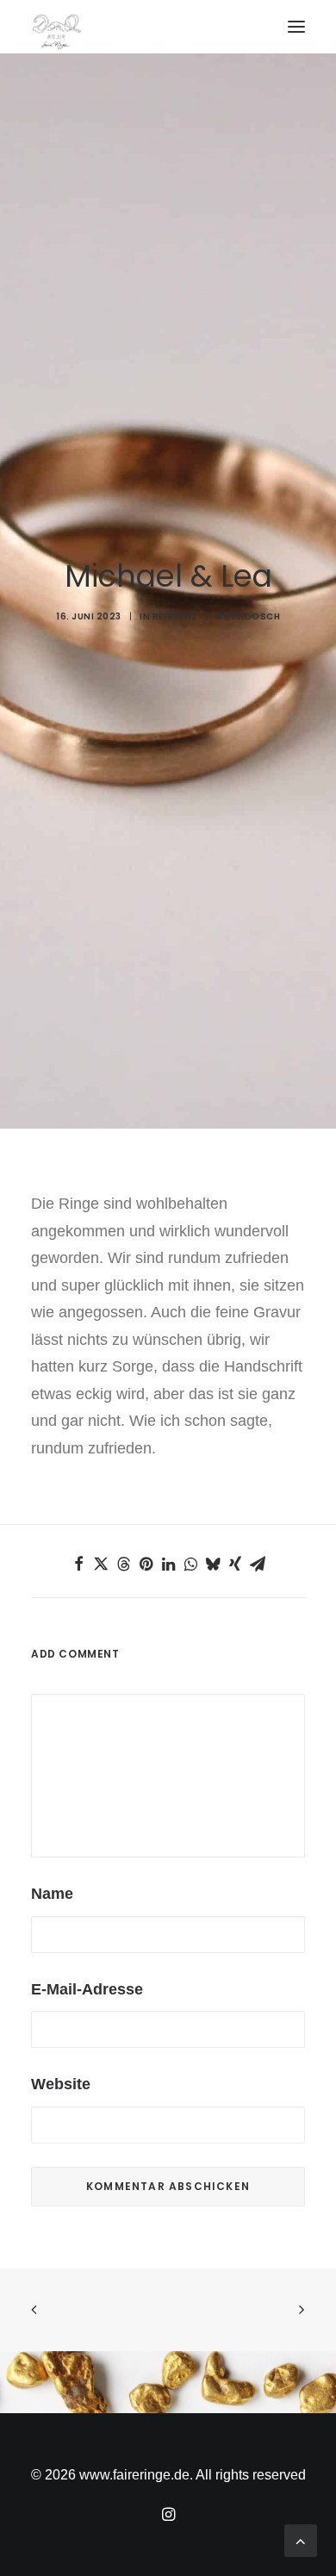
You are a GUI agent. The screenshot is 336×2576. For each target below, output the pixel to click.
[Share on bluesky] (213, 1564)
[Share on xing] (235, 1564)
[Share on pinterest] (146, 1564)
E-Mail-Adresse (87, 1989)
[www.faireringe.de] (168, 22)
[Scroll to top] (301, 2540)
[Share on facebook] (78, 1564)
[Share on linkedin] (168, 1564)
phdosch (256, 616)
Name (52, 1894)
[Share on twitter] (101, 1564)
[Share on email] (258, 1564)
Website (61, 2084)
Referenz (175, 616)
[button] (296, 27)
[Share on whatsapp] (190, 1564)
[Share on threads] (123, 1564)
